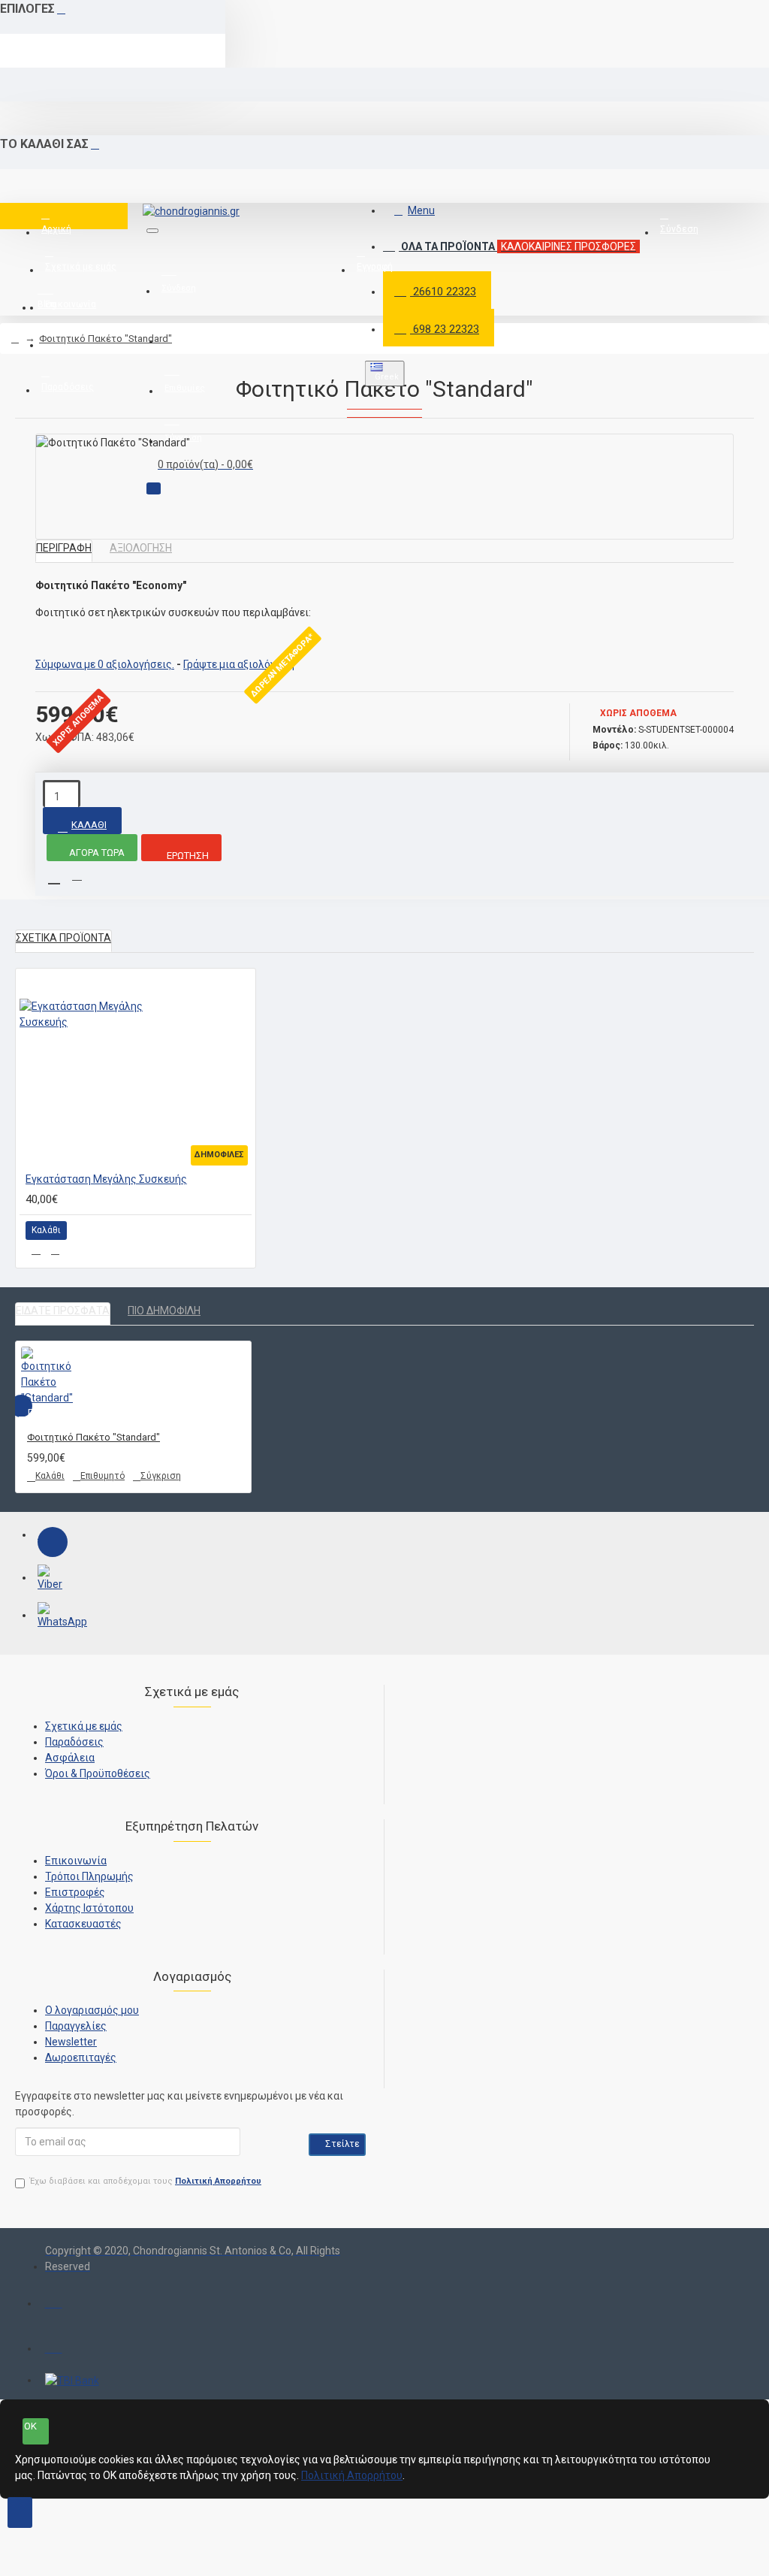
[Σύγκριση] (55, 1250)
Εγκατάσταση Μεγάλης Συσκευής (106, 1179)
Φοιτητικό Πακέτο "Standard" (106, 339)
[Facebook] (53, 1542)
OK (30, 2426)
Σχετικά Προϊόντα (63, 938)
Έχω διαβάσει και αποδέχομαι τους (146, 2181)
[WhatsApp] (53, 1617)
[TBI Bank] (72, 2381)
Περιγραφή (64, 548)
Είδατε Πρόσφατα (63, 1311)
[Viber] (53, 1580)
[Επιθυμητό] (36, 1250)
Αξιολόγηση (141, 548)
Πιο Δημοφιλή (164, 1311)
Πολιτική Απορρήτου (352, 2475)
